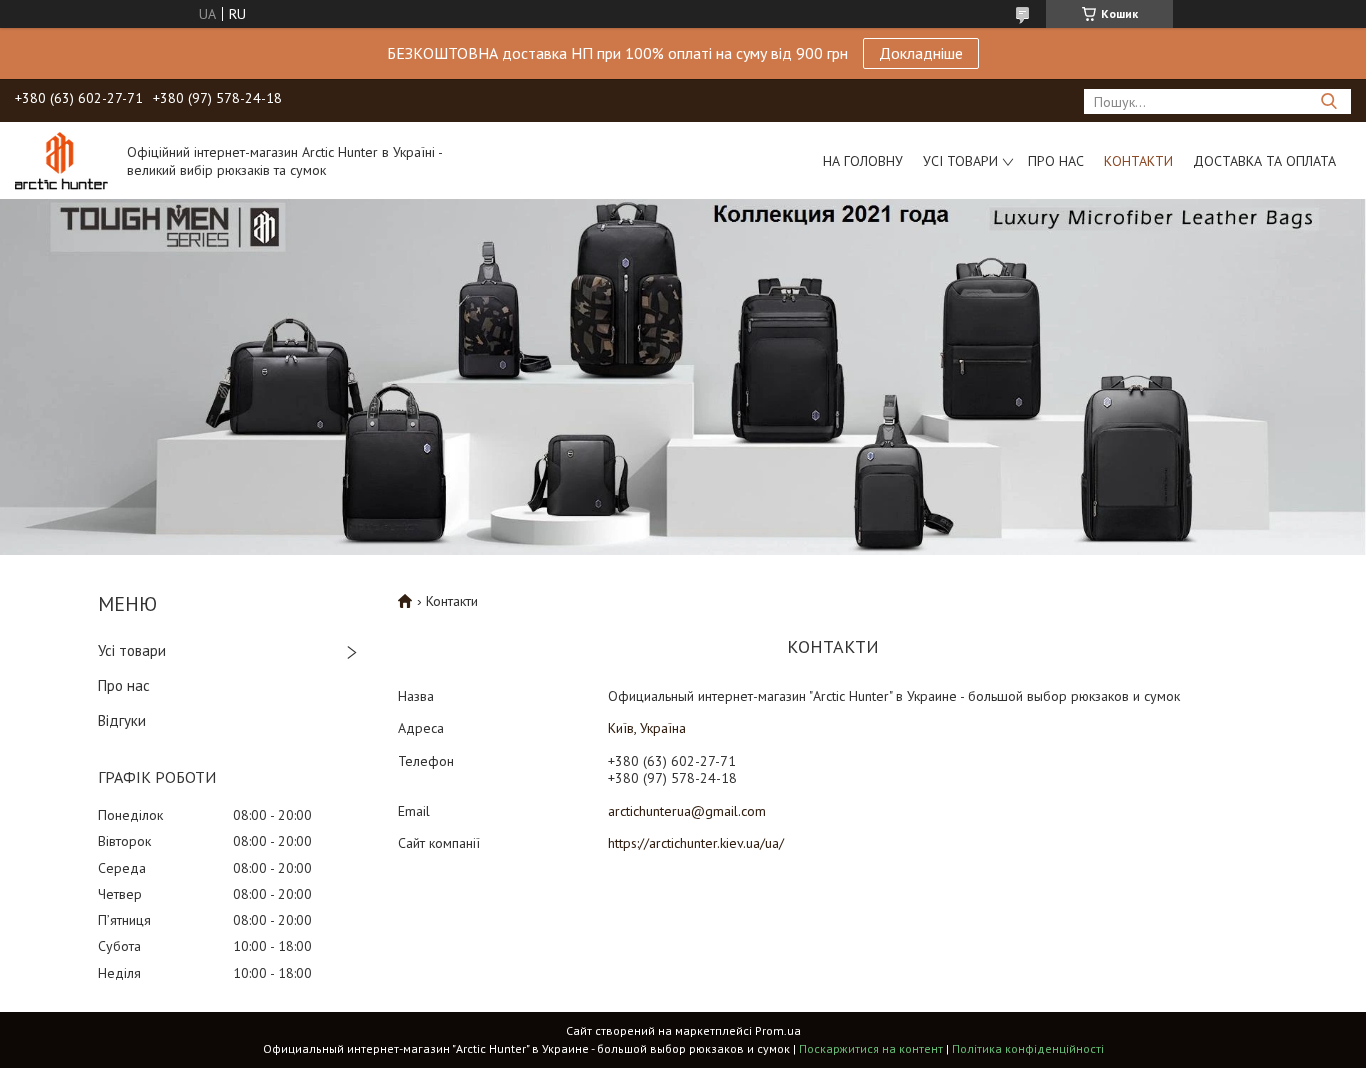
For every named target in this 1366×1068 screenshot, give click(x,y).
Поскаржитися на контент (871, 1048)
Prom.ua (778, 1030)
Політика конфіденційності (1028, 1048)
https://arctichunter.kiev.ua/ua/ (696, 843)
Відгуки (122, 720)
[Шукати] (1328, 101)
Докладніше (921, 53)
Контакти (1138, 161)
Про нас (1056, 161)
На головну (863, 161)
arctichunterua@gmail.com (687, 811)
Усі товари (960, 161)
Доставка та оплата (1264, 161)
